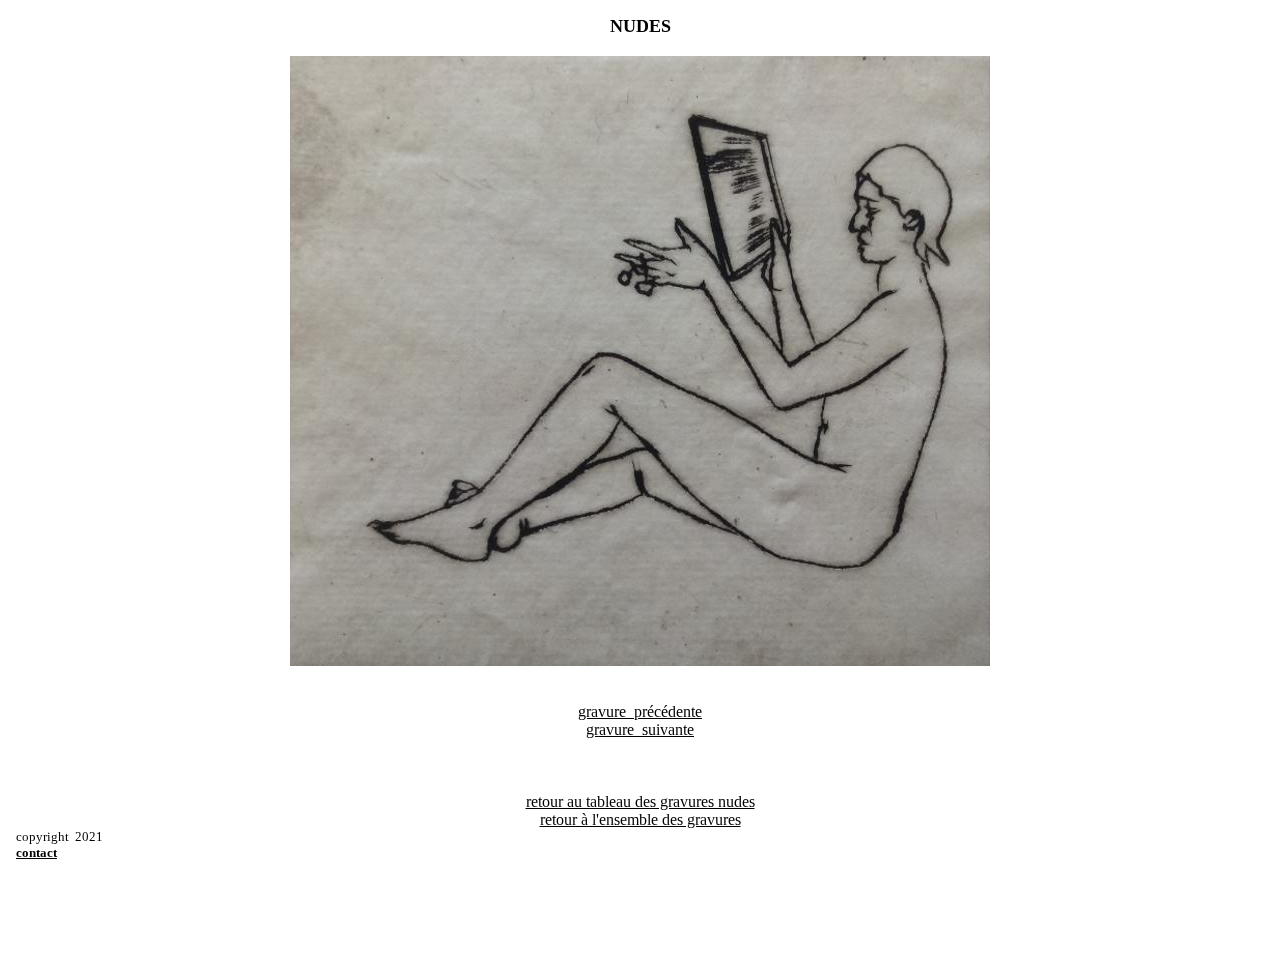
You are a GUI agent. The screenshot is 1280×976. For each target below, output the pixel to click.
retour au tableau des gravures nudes (640, 801)
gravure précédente (640, 711)
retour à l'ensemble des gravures (640, 819)
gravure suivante (640, 729)
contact (36, 852)
